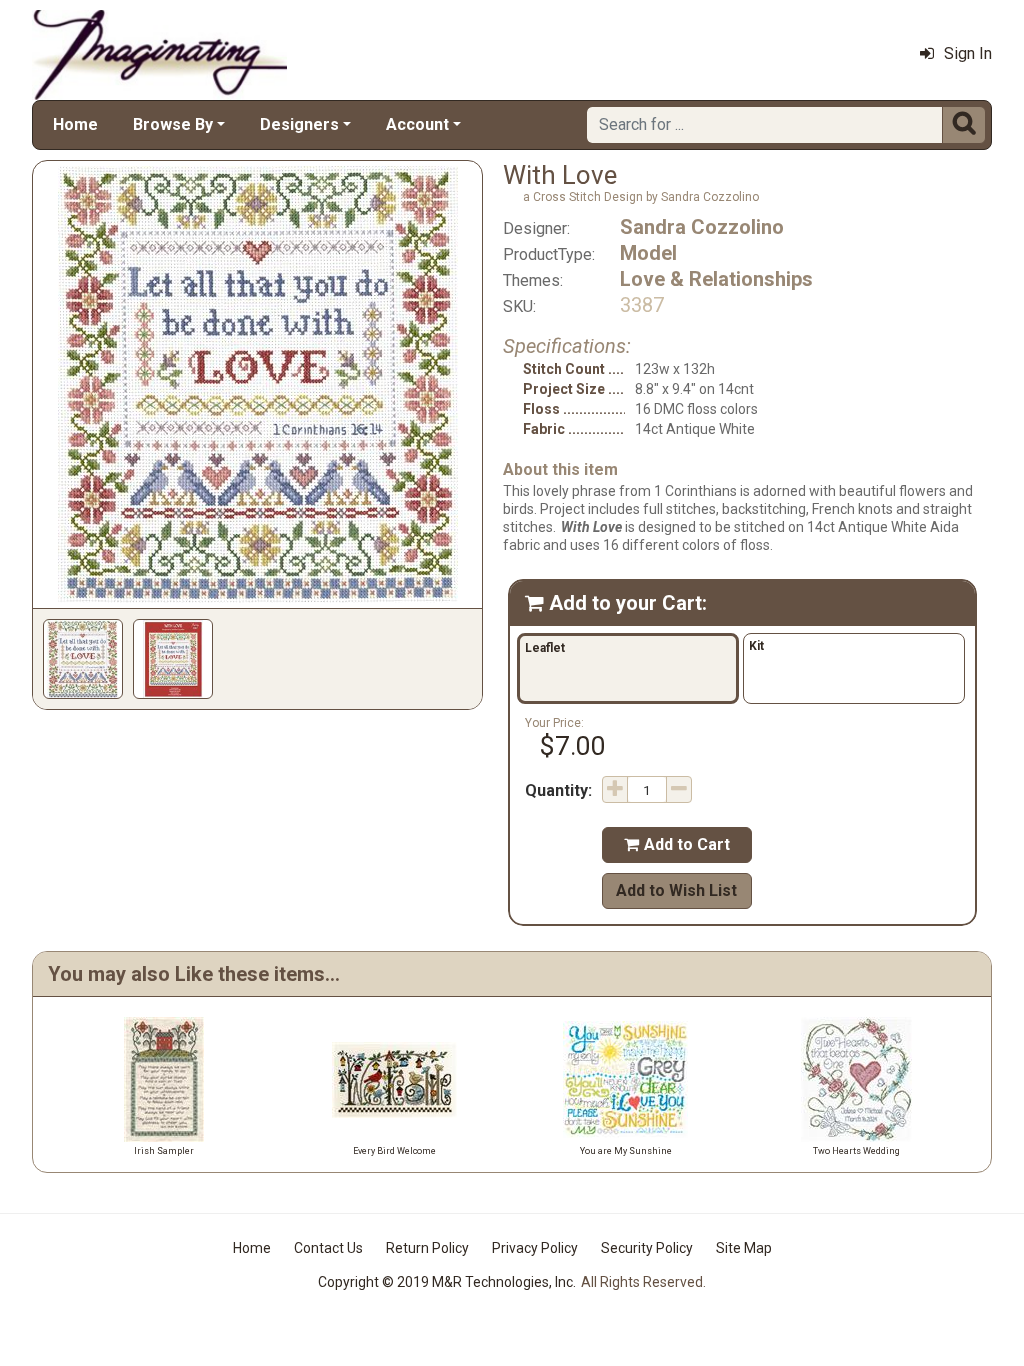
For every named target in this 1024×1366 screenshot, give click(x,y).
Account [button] (417, 124)
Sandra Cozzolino (702, 227)
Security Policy (647, 1248)
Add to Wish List (676, 890)
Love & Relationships (716, 279)
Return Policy (427, 1248)
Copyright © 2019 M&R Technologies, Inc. (447, 1282)
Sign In (968, 53)
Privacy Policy (535, 1248)
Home (75, 124)
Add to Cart (677, 844)
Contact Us (328, 1248)
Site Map (744, 1248)
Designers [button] (299, 124)
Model (648, 253)
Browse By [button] (173, 124)
